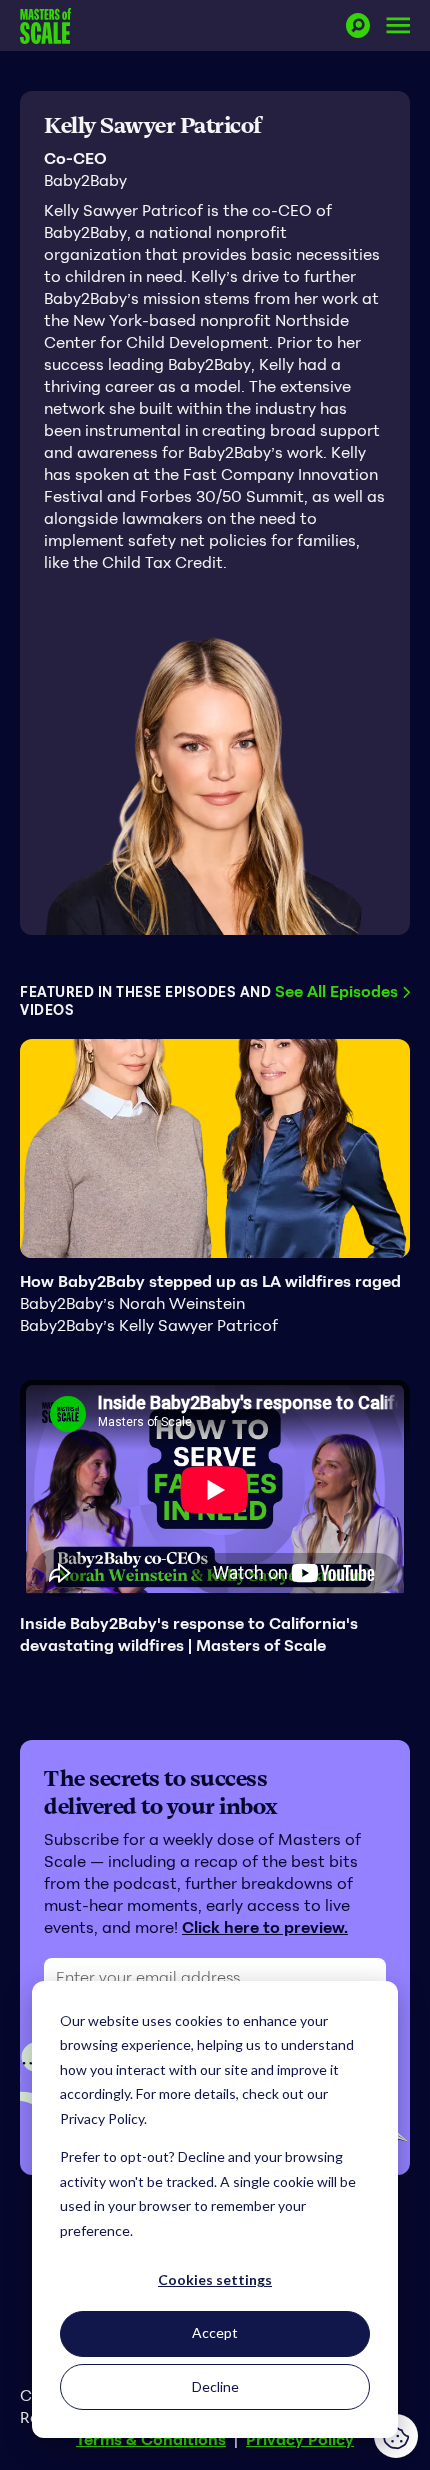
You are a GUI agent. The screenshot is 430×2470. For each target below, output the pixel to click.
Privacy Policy (300, 2439)
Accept (215, 2332)
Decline (215, 2386)
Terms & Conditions (151, 2439)
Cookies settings (215, 2279)
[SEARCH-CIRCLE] (358, 25)
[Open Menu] (398, 25)
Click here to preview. (265, 1927)
